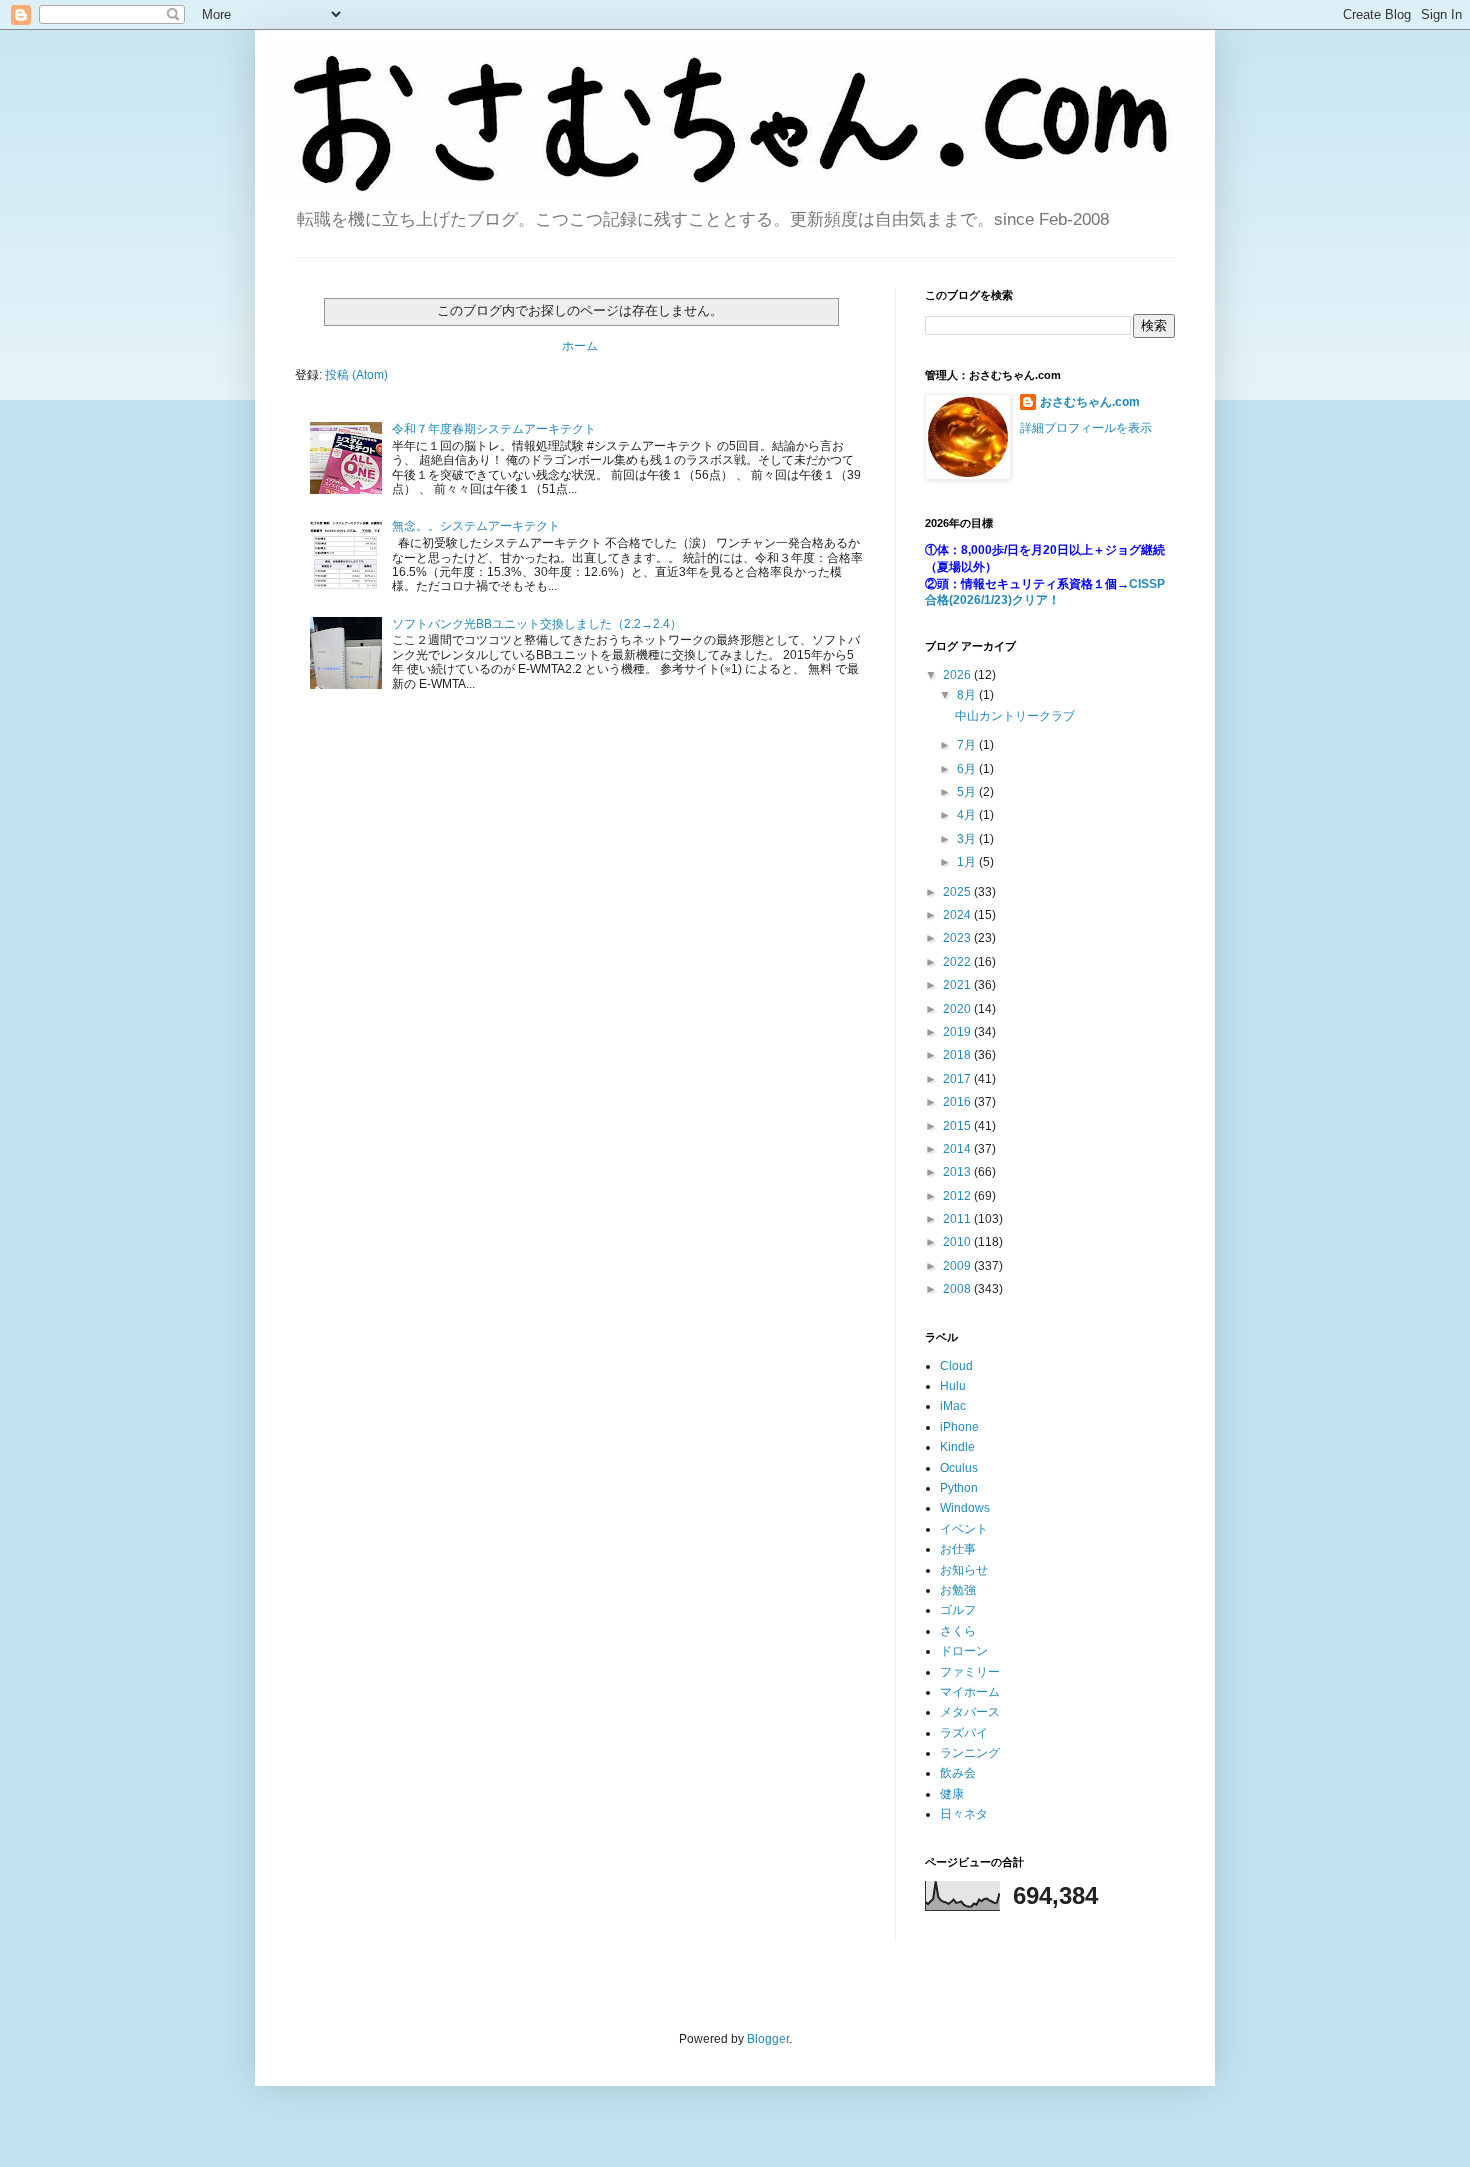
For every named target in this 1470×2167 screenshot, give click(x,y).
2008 (958, 1289)
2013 (958, 1172)
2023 (958, 938)
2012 (958, 1196)
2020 (958, 1009)
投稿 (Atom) (356, 375)
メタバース (970, 1712)
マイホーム (970, 1692)
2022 (958, 962)
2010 (958, 1242)
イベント (964, 1529)
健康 (952, 1794)
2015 (958, 1126)
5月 (968, 792)
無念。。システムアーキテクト (476, 526)
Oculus (959, 1468)
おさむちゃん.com (1090, 402)
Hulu (953, 1386)
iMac (953, 1406)
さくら (958, 1631)
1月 (968, 862)
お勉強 (958, 1590)
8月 (968, 695)
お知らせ (964, 1570)
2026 (958, 675)
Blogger (768, 2039)
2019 (958, 1032)
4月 (968, 815)
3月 (968, 839)
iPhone (959, 1427)
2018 (958, 1055)
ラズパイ (964, 1733)
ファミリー (970, 1672)
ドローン (964, 1651)
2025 (958, 892)
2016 (958, 1102)
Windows (965, 1508)
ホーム (580, 346)
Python (959, 1488)
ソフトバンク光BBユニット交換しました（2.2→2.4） (537, 624)
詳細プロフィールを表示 (1086, 428)
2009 (958, 1266)
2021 (958, 985)
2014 (958, 1149)
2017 (958, 1079)
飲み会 (958, 1773)
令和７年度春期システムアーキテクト (494, 429)
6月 (968, 769)
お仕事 (958, 1549)
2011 (958, 1219)
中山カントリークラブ (1015, 716)
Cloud (956, 1366)
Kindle (957, 1447)
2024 (958, 915)
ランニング (970, 1753)
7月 (968, 745)
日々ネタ (964, 1814)
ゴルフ (958, 1610)
